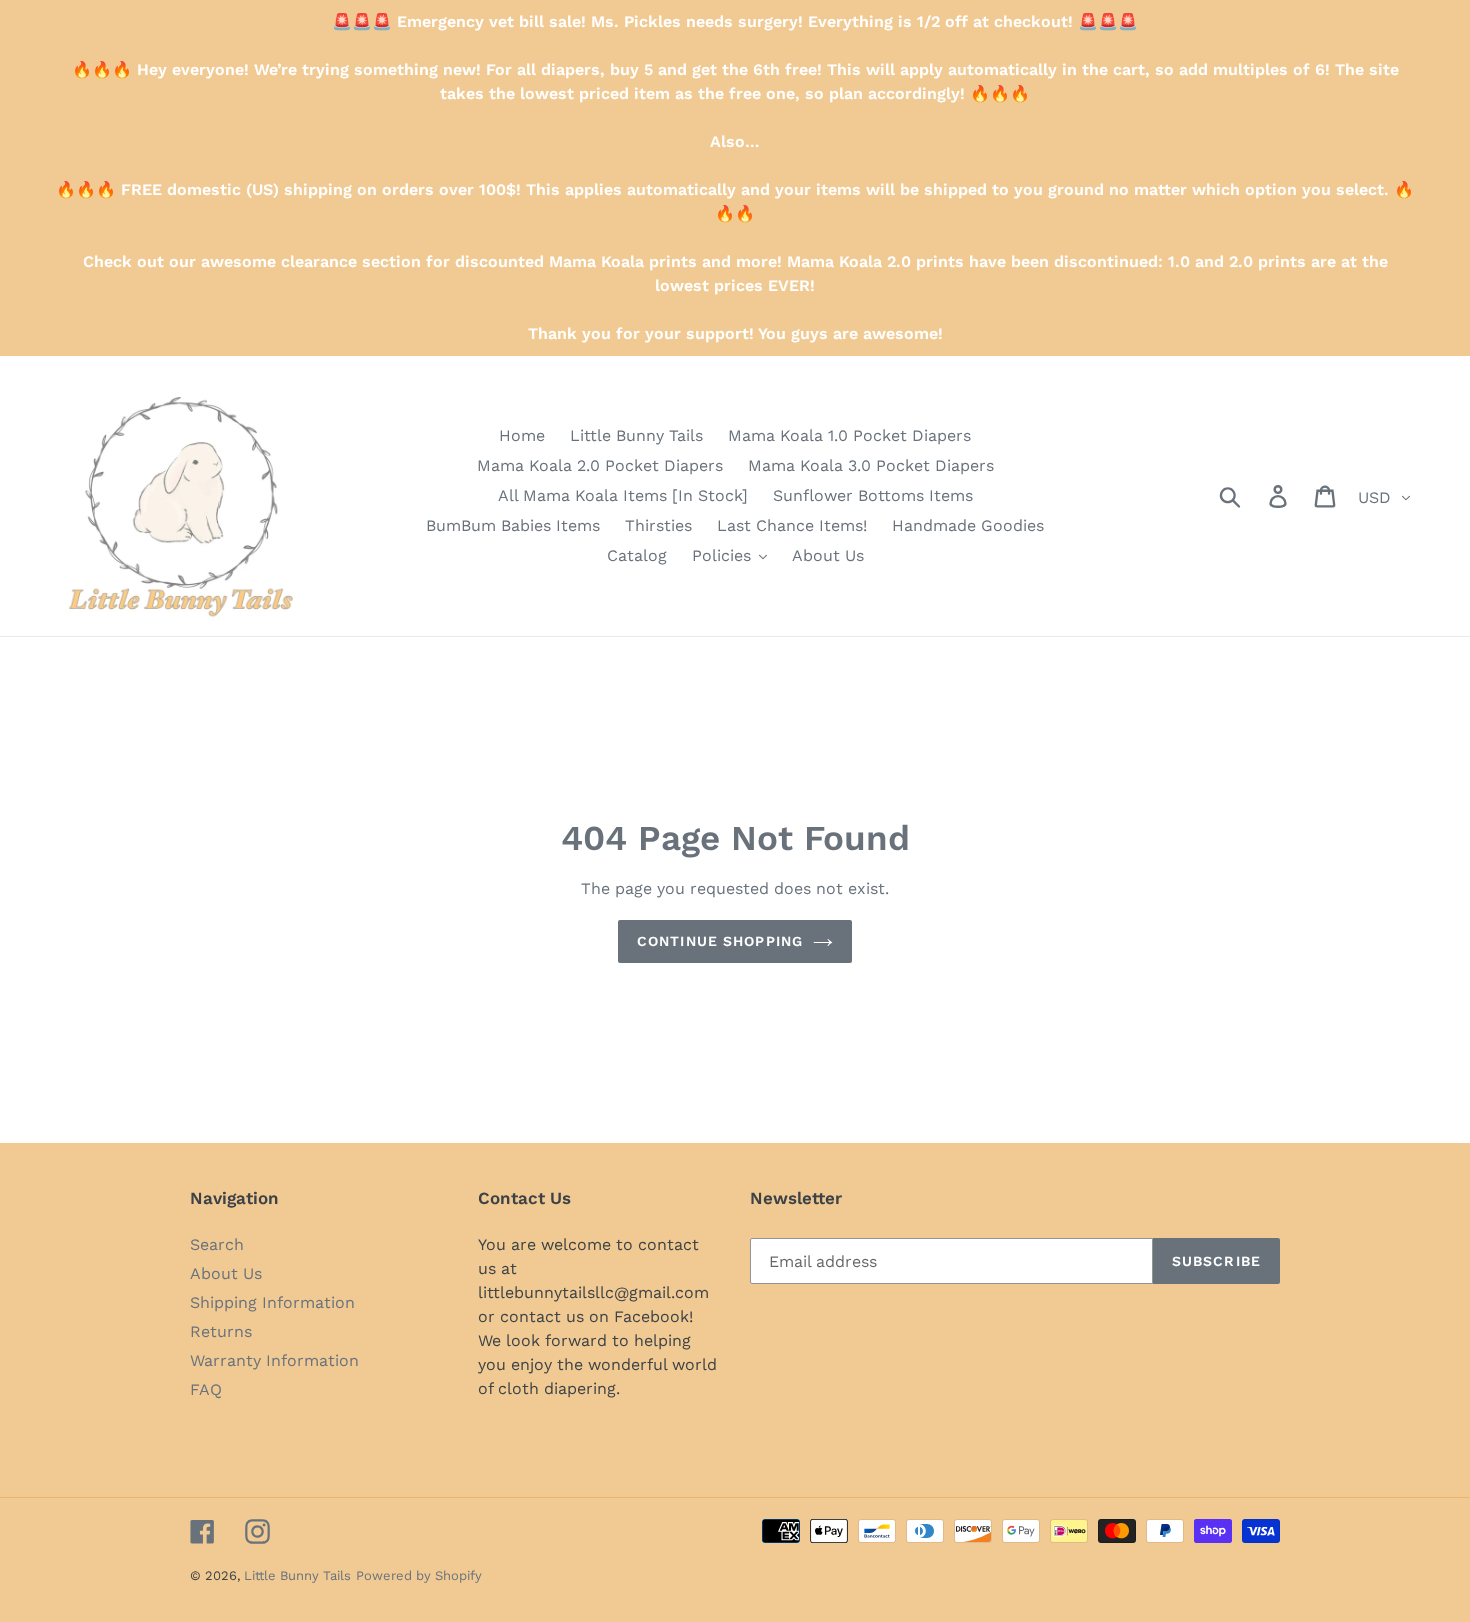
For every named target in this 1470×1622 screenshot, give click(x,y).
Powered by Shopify (419, 1575)
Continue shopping (720, 941)
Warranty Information (274, 1360)
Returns (221, 1331)
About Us (226, 1273)
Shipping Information (272, 1302)
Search (217, 1244)
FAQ (206, 1389)
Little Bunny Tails (297, 1575)
